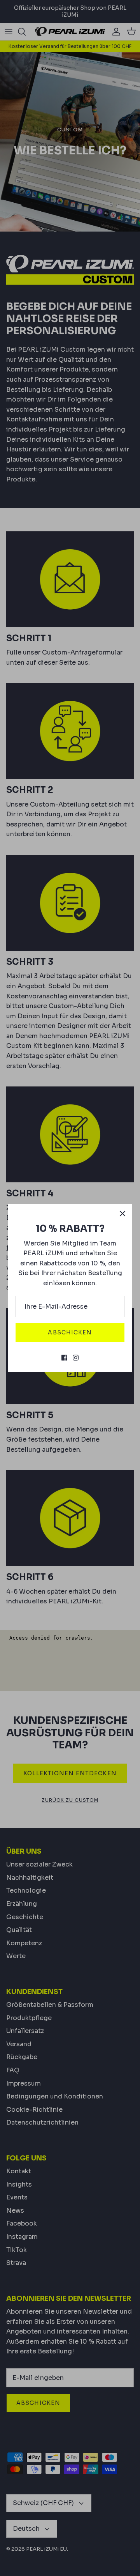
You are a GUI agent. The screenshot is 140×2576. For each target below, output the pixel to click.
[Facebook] (64, 1358)
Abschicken (70, 1332)
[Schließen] (122, 1214)
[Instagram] (76, 1358)
